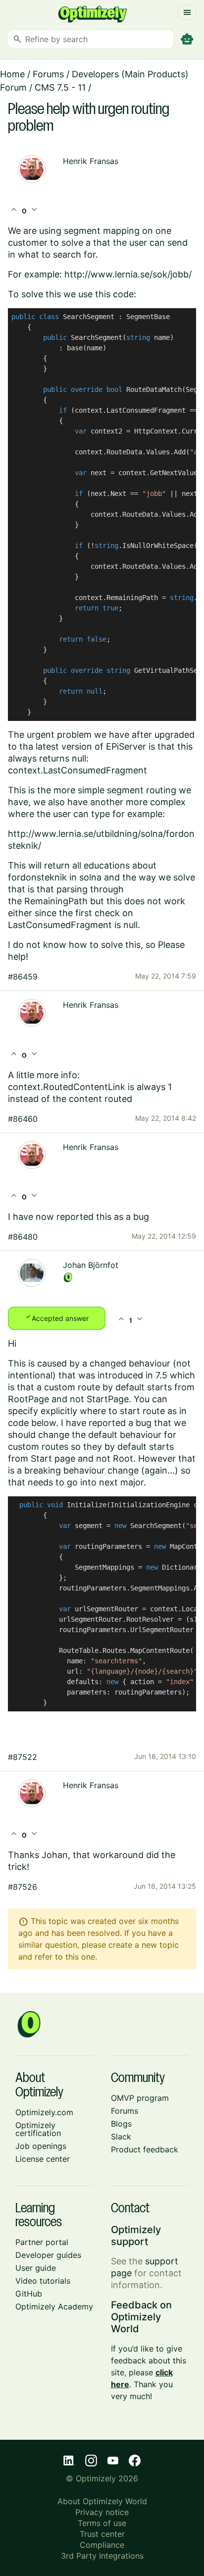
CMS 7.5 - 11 (60, 87)
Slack (121, 2137)
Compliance (102, 2545)
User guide (36, 2268)
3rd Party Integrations (102, 2556)
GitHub (29, 2294)
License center (43, 2159)
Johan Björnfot (91, 1265)
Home (12, 74)
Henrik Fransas (91, 161)
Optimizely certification (38, 2129)
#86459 (23, 977)
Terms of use (102, 2523)
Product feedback (145, 2149)
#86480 (23, 1237)
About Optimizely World (102, 2501)
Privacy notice (102, 2512)
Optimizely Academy (54, 2306)
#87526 (23, 1887)
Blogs (121, 2124)
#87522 (23, 1757)
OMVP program (140, 2098)
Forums (48, 74)
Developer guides (48, 2255)
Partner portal (42, 2242)
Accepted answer (57, 1317)
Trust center (102, 2534)
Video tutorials (43, 2281)
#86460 (23, 1119)
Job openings (41, 2146)
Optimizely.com (44, 2112)
